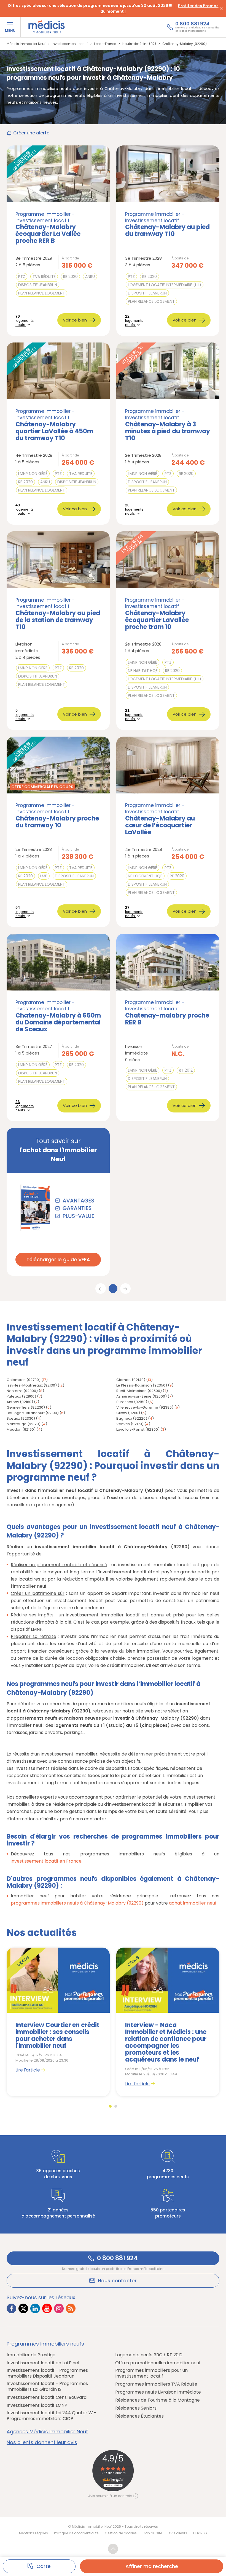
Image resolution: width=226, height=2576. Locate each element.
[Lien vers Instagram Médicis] (59, 2308)
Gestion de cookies (121, 2533)
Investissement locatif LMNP (37, 2405)
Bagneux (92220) (132, 1418)
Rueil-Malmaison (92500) (139, 1391)
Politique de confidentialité (76, 2533)
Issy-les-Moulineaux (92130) (32, 1385)
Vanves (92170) (130, 1424)
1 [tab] (110, 2106)
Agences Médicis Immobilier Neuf (47, 2432)
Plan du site (152, 2533)
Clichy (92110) (128, 1413)
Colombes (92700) (24, 1380)
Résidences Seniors (136, 2408)
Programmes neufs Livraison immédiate (158, 2392)
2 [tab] (116, 2106)
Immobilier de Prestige (31, 2355)
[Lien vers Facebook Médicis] (11, 2308)
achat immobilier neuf (193, 1903)
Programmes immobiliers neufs (45, 2344)
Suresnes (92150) (132, 1402)
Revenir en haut (113, 2549)
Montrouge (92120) (24, 1424)
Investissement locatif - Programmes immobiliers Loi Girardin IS (47, 2386)
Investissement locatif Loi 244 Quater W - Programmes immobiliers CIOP (52, 2416)
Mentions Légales (33, 2533)
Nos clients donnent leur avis (42, 2442)
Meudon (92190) (21, 1429)
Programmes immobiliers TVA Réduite (156, 2384)
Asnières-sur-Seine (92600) (142, 1396)
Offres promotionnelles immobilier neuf (158, 2363)
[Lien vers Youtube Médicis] (47, 2308)
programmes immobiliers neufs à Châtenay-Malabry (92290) (77, 1903)
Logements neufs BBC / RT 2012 (149, 2355)
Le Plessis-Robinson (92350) (142, 1385)
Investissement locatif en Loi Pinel (43, 2363)
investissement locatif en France (46, 1861)
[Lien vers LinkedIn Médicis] (35, 2308)
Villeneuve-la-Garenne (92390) (145, 1407)
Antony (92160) (20, 1402)
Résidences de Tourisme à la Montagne (158, 2400)
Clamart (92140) (131, 1380)
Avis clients (178, 2533)
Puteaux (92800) (21, 1396)
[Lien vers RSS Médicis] (71, 2308)
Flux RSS (200, 2533)
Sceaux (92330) (21, 1418)
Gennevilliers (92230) (26, 1407)
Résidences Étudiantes (139, 2416)
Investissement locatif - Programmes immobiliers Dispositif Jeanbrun (47, 2373)
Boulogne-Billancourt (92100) (33, 1413)
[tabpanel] (58, 2022)
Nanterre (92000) (22, 1391)
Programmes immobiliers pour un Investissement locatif (151, 2373)
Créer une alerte (31, 133)
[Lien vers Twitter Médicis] (23, 2308)
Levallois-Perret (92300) (138, 1429)
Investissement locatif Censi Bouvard (47, 2397)
